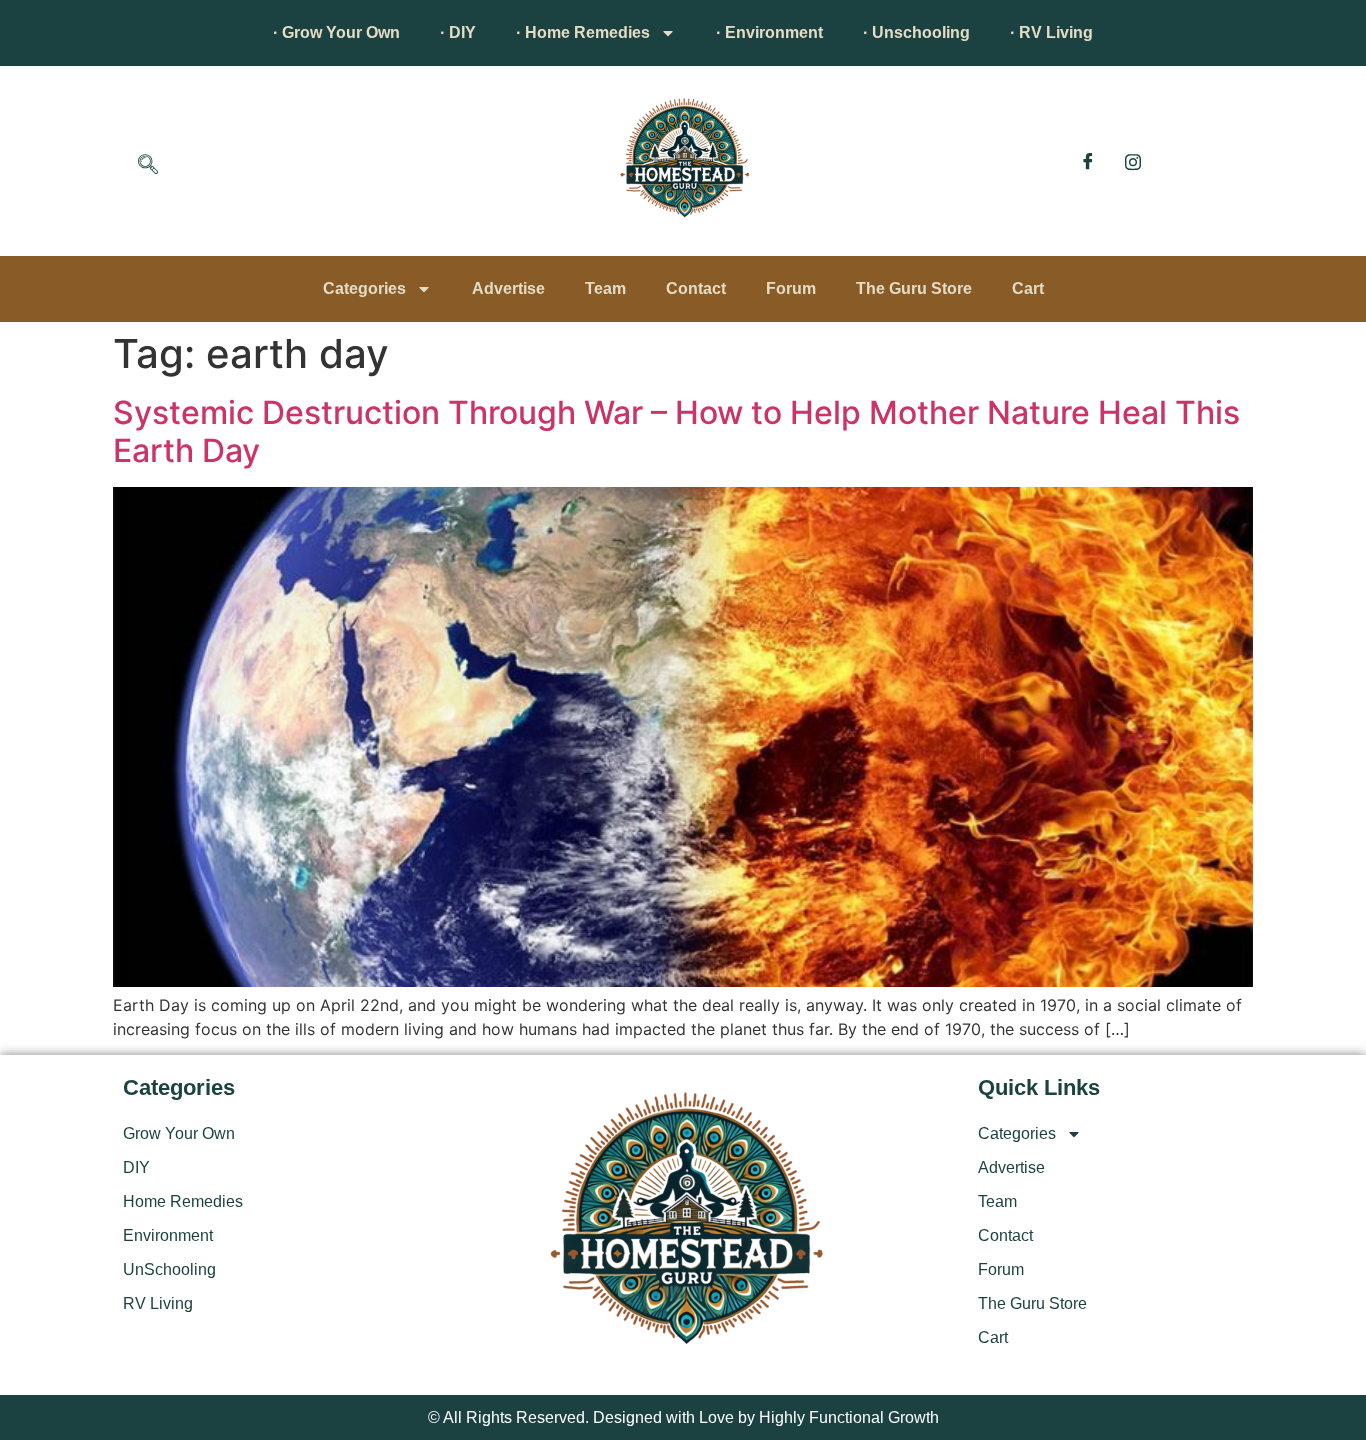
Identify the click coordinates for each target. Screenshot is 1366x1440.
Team (605, 288)
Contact (696, 288)
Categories (364, 288)
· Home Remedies (583, 32)
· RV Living (1051, 32)
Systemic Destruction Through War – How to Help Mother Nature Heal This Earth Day (676, 431)
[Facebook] (1088, 161)
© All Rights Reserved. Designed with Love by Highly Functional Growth (683, 1417)
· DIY (458, 32)
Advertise (508, 288)
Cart (1028, 288)
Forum (791, 288)
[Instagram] (1133, 161)
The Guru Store (914, 288)
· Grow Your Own (336, 32)
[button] (148, 166)
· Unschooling (916, 32)
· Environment (769, 32)
